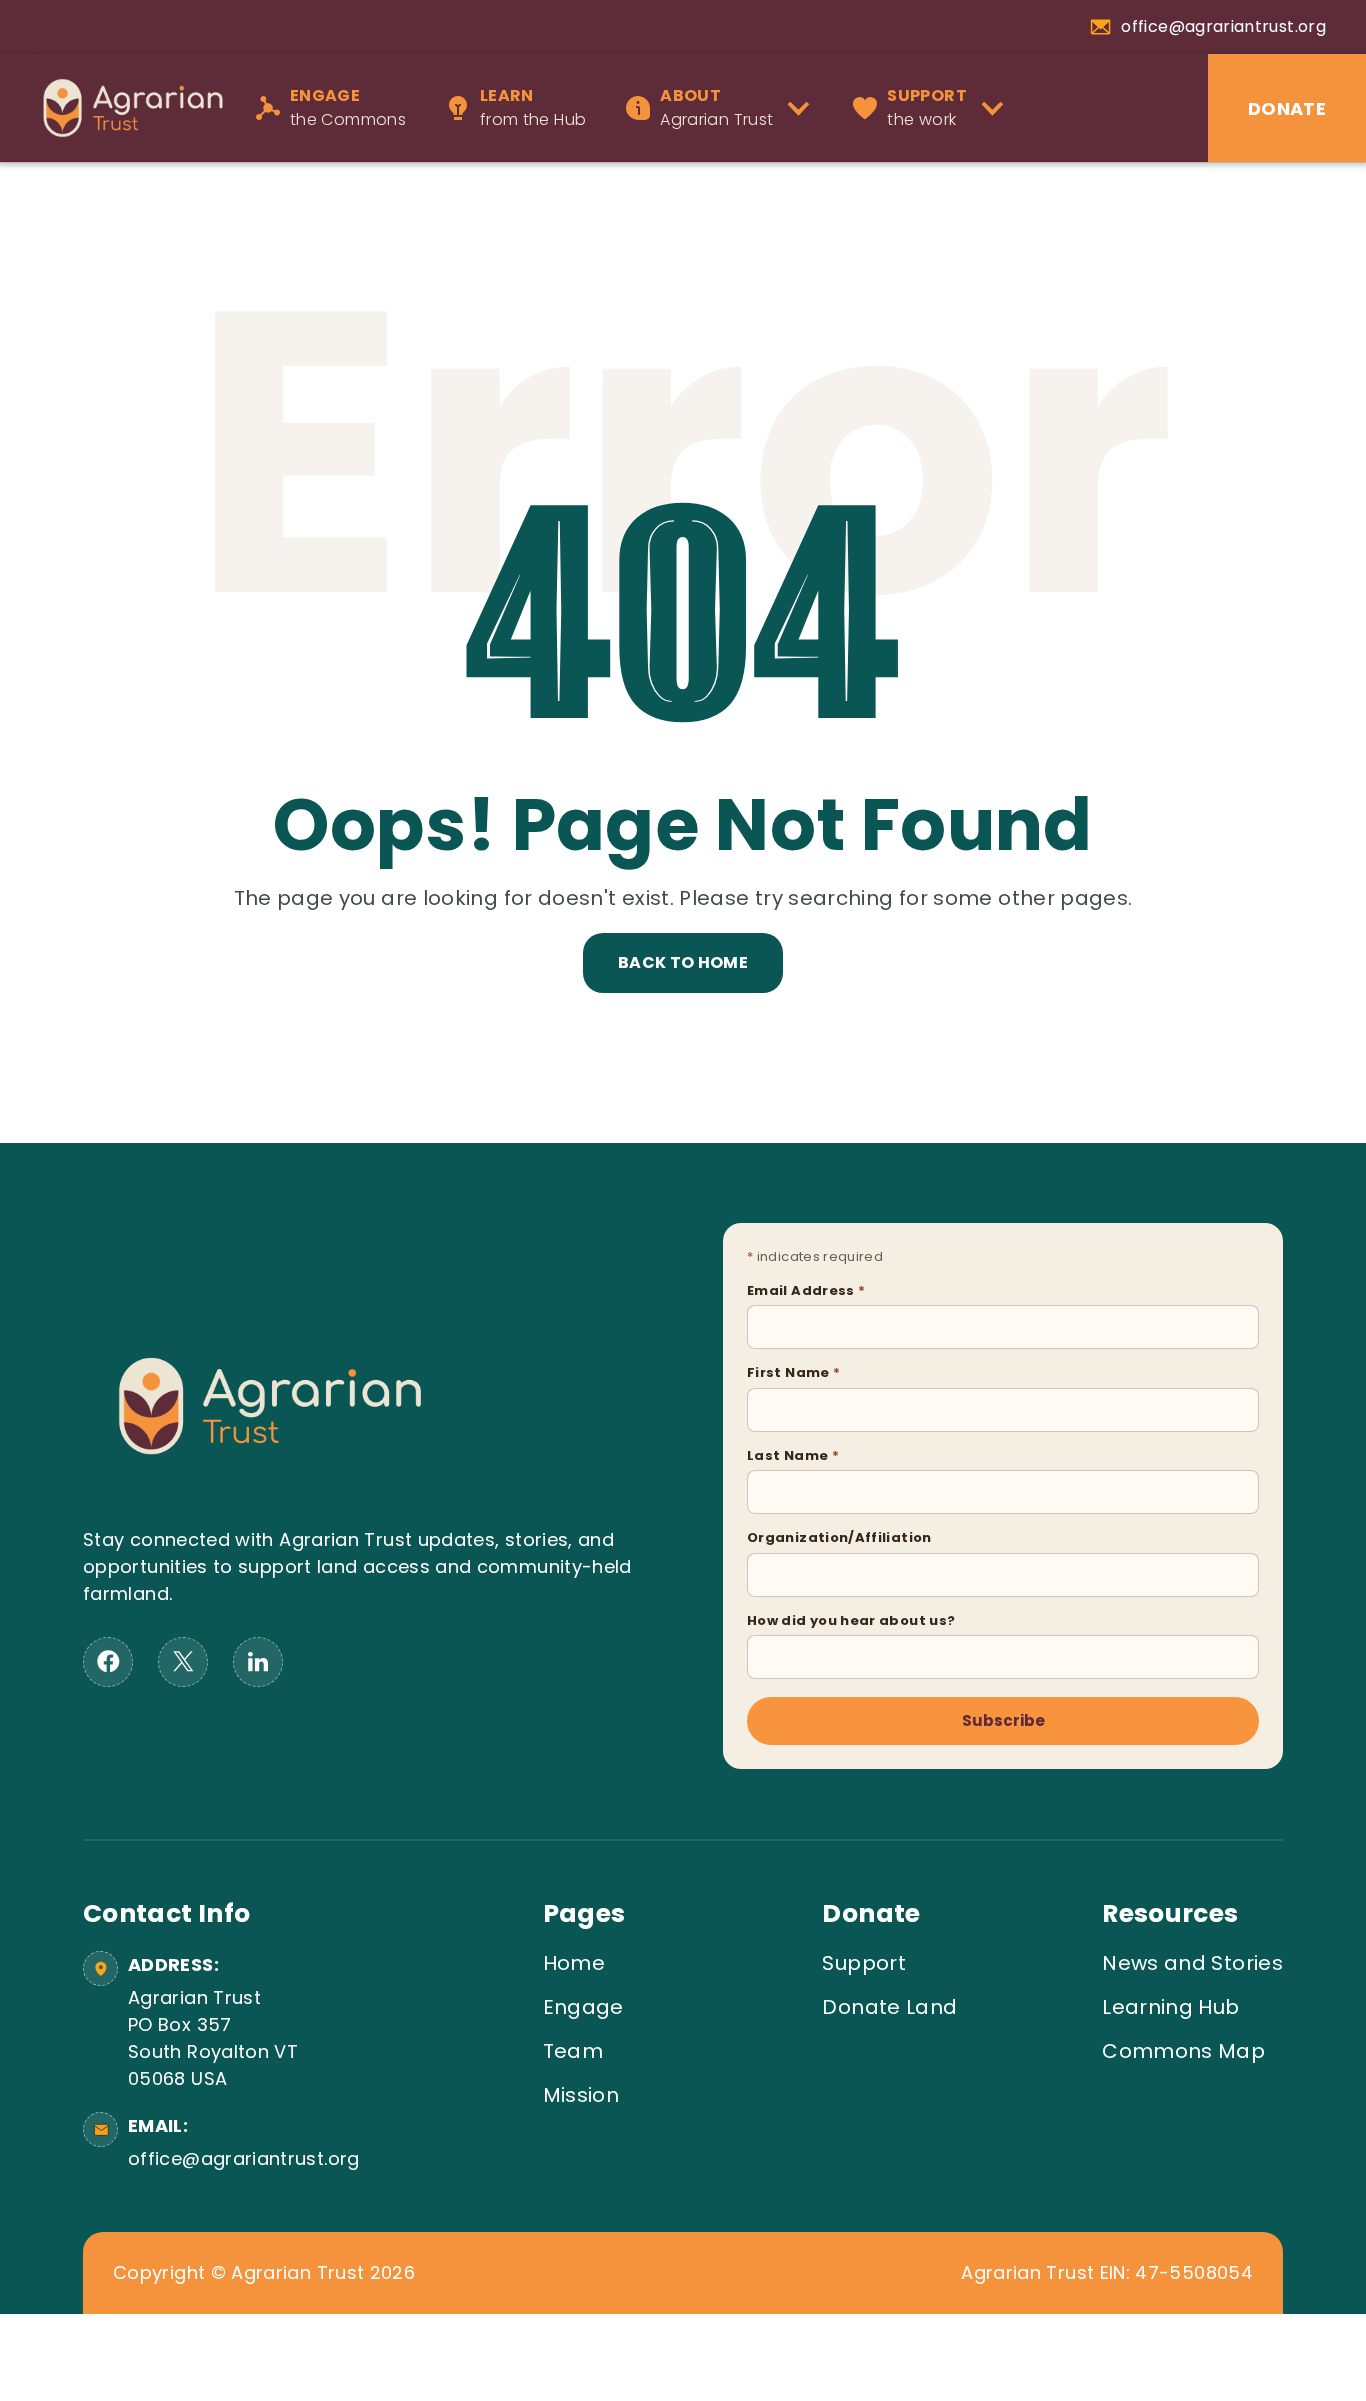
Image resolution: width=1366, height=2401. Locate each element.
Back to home (683, 962)
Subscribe (1003, 1720)
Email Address (806, 1290)
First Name (793, 1372)
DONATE (1287, 108)
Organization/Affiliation (839, 1537)
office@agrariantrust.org (240, 2158)
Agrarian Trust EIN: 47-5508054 (1107, 2273)
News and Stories (1192, 1963)
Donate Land (889, 2007)
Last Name (793, 1455)
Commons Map (1183, 2051)
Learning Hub (1170, 2007)
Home (574, 1963)
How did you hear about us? (851, 1620)
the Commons (348, 107)
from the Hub (533, 107)
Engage (583, 2007)
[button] (724, 108)
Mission (581, 2095)
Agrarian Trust (716, 107)
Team (573, 2051)
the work (927, 107)
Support (864, 1963)
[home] (123, 107)
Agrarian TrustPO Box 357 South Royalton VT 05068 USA (213, 2038)
